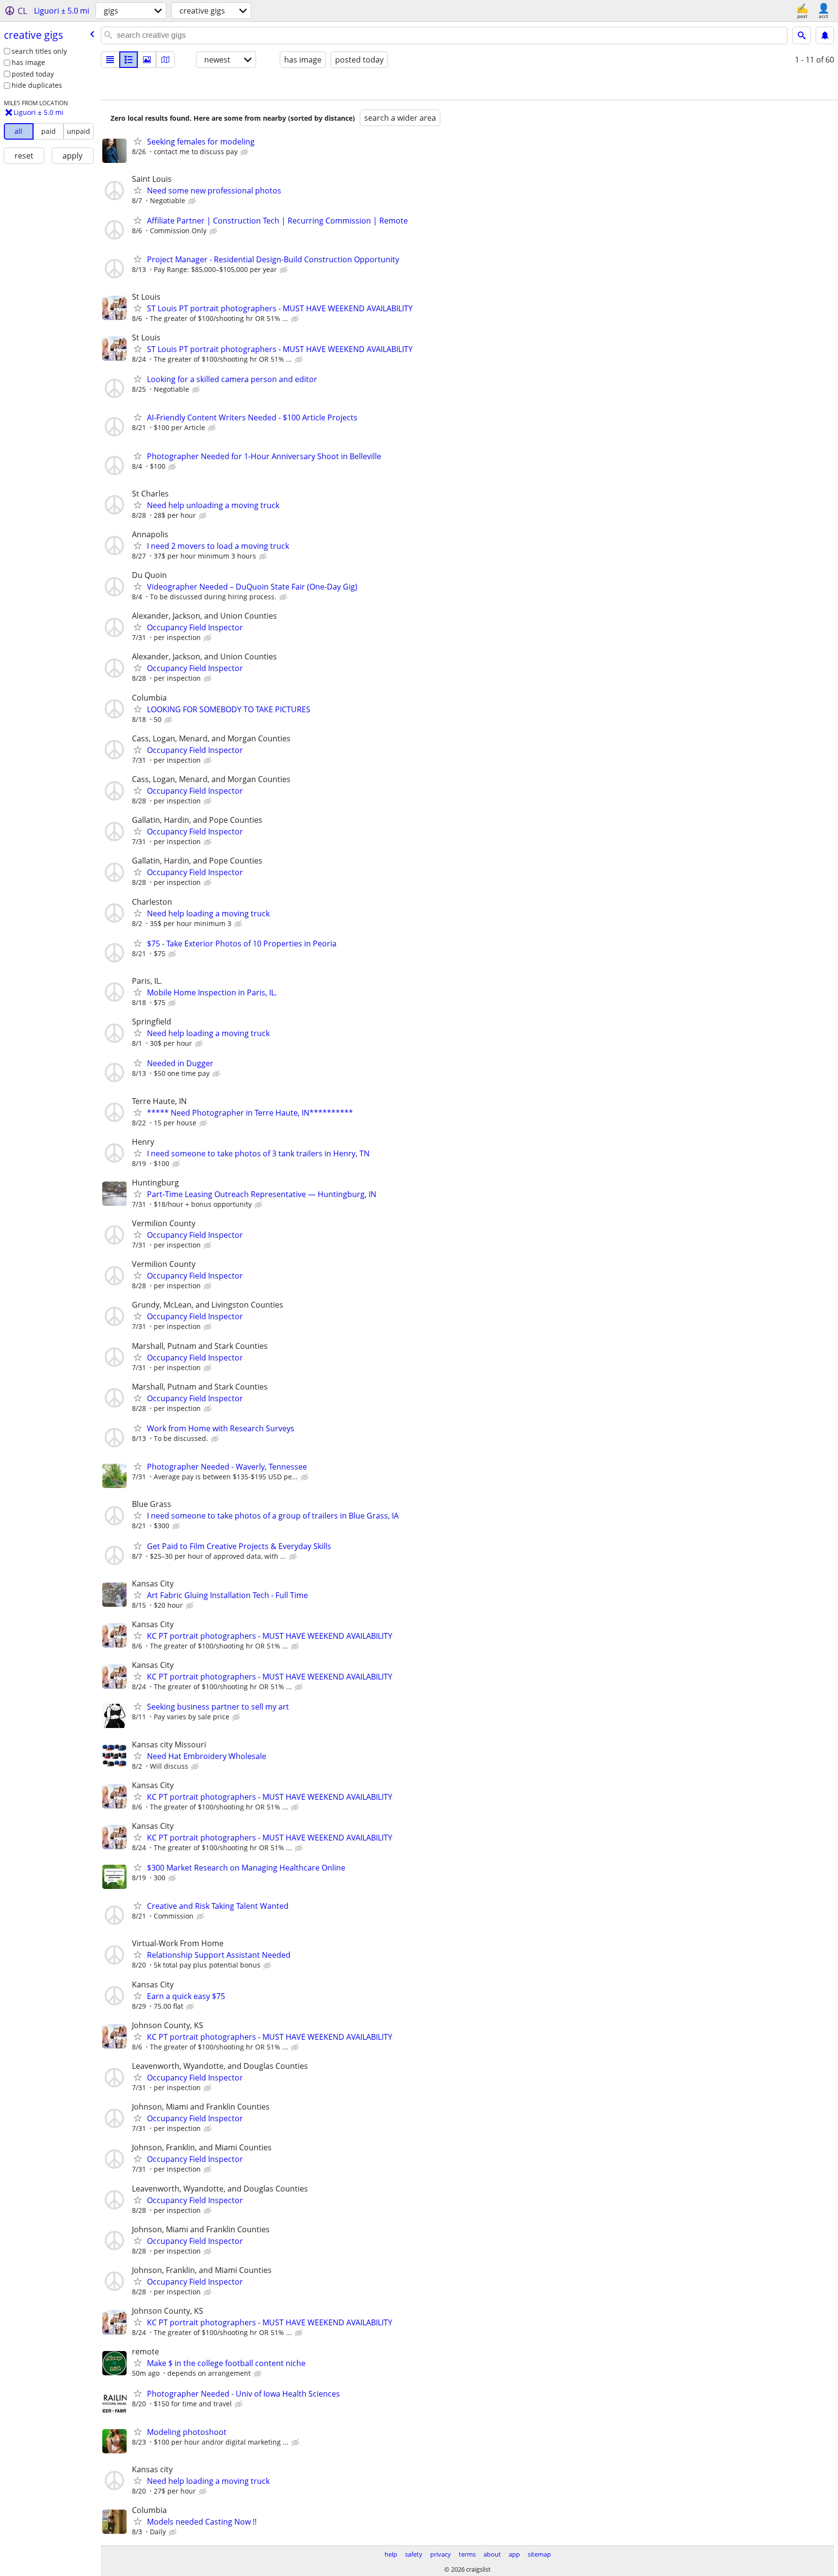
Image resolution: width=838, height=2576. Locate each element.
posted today (33, 74)
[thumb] (129, 60)
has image (28, 62)
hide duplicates (37, 85)
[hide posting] (245, 152)
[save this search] (825, 35)
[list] (110, 60)
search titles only (39, 51)
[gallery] (147, 60)
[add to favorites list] (138, 141)
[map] (165, 60)
